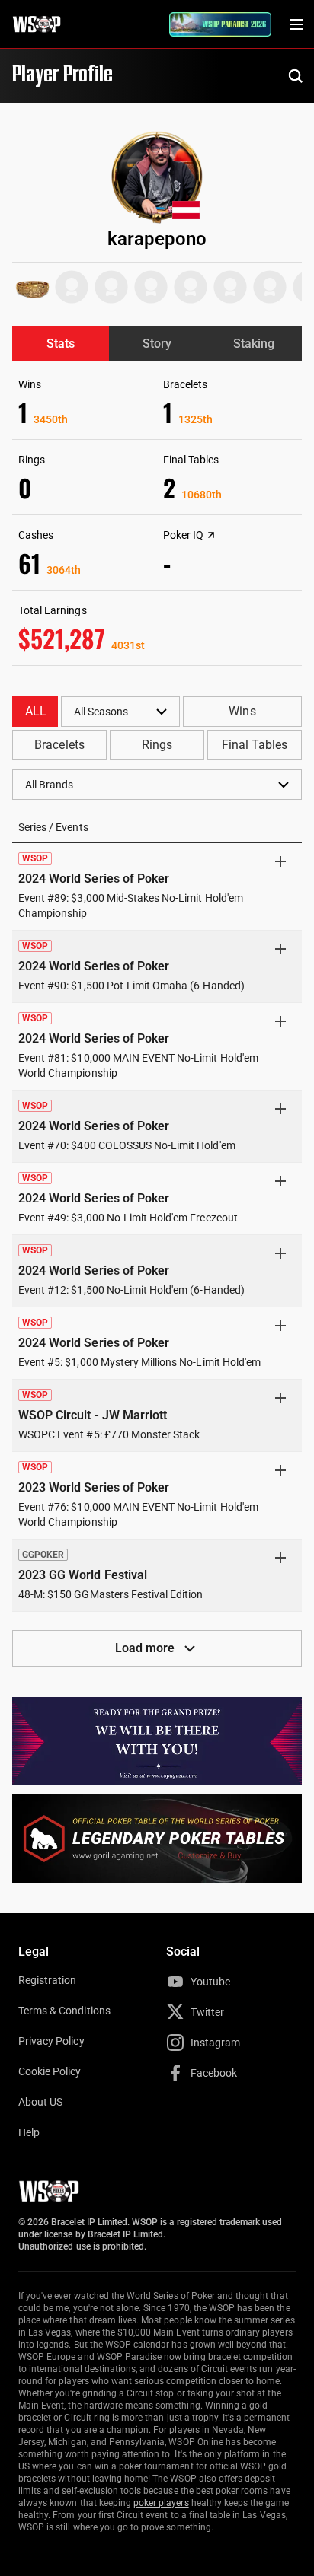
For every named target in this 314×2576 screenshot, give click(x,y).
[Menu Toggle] (296, 24)
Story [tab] (157, 344)
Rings (157, 745)
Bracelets (59, 745)
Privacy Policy (51, 2041)
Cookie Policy (50, 2071)
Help (29, 2132)
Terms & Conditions (64, 2011)
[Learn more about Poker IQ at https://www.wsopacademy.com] (211, 535)
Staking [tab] (254, 344)
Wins (242, 711)
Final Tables (255, 745)
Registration (47, 1980)
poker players (161, 2503)
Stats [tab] (61, 344)
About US (40, 2102)
